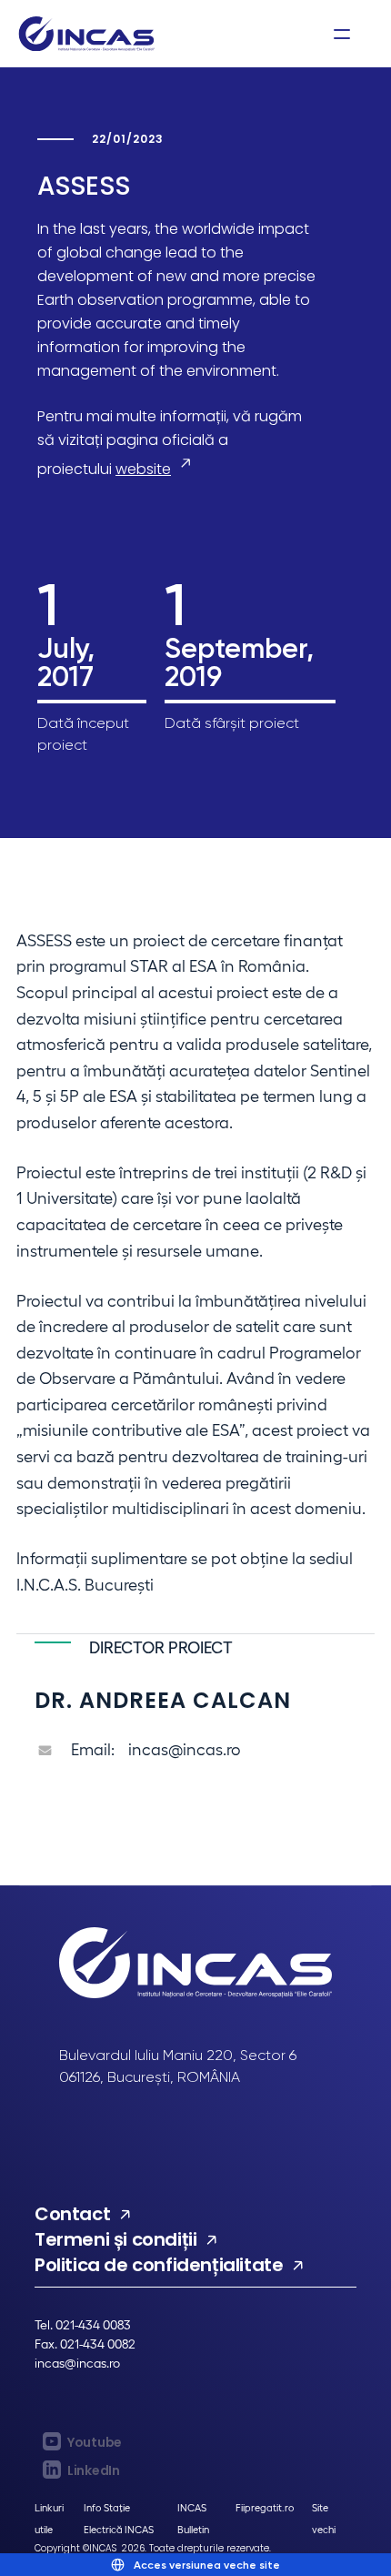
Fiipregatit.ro (265, 2507)
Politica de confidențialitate (159, 2265)
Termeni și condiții (115, 2239)
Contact (72, 2214)
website (143, 469)
